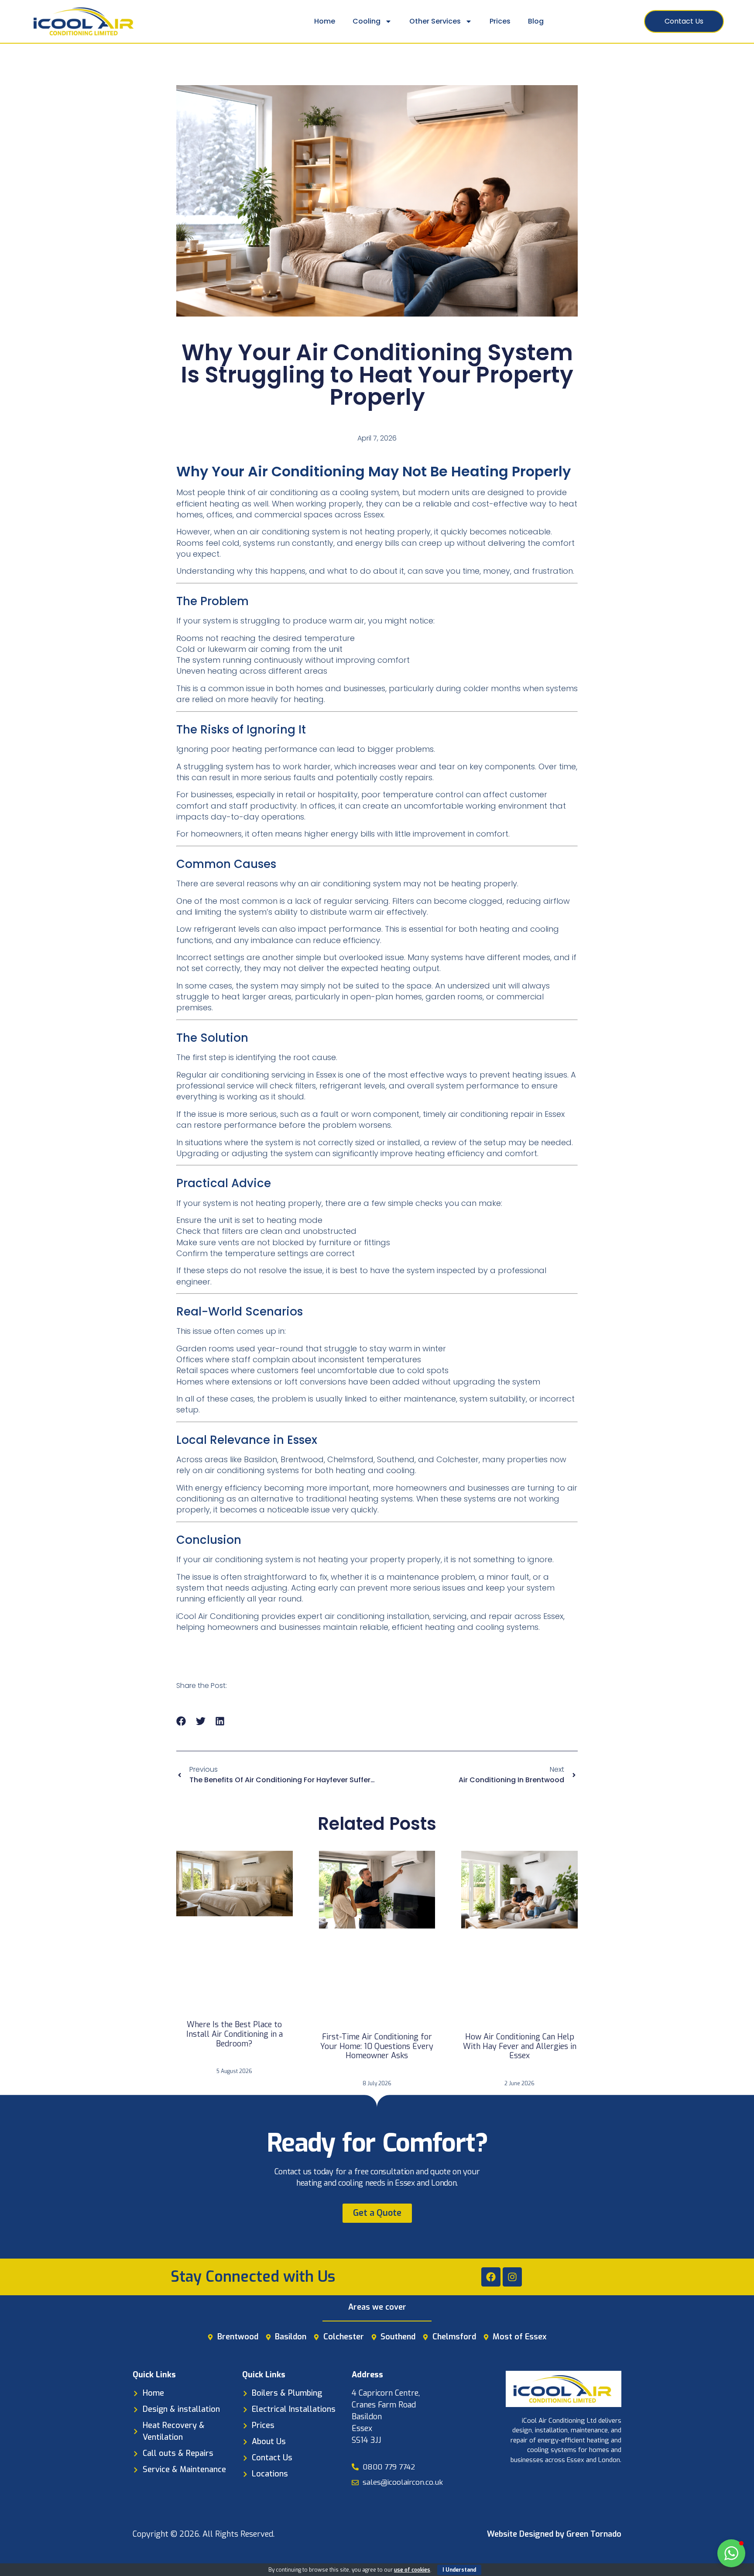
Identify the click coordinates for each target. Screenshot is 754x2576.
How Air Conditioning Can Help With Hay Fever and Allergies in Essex (520, 2046)
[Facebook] (491, 2277)
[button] (181, 1721)
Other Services (435, 21)
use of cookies (412, 2570)
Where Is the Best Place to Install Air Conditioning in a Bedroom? (235, 2034)
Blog (536, 21)
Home (325, 21)
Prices (500, 21)
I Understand (459, 2570)
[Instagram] (512, 2277)
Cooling (367, 21)
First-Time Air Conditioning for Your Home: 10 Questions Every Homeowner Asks (377, 2046)
